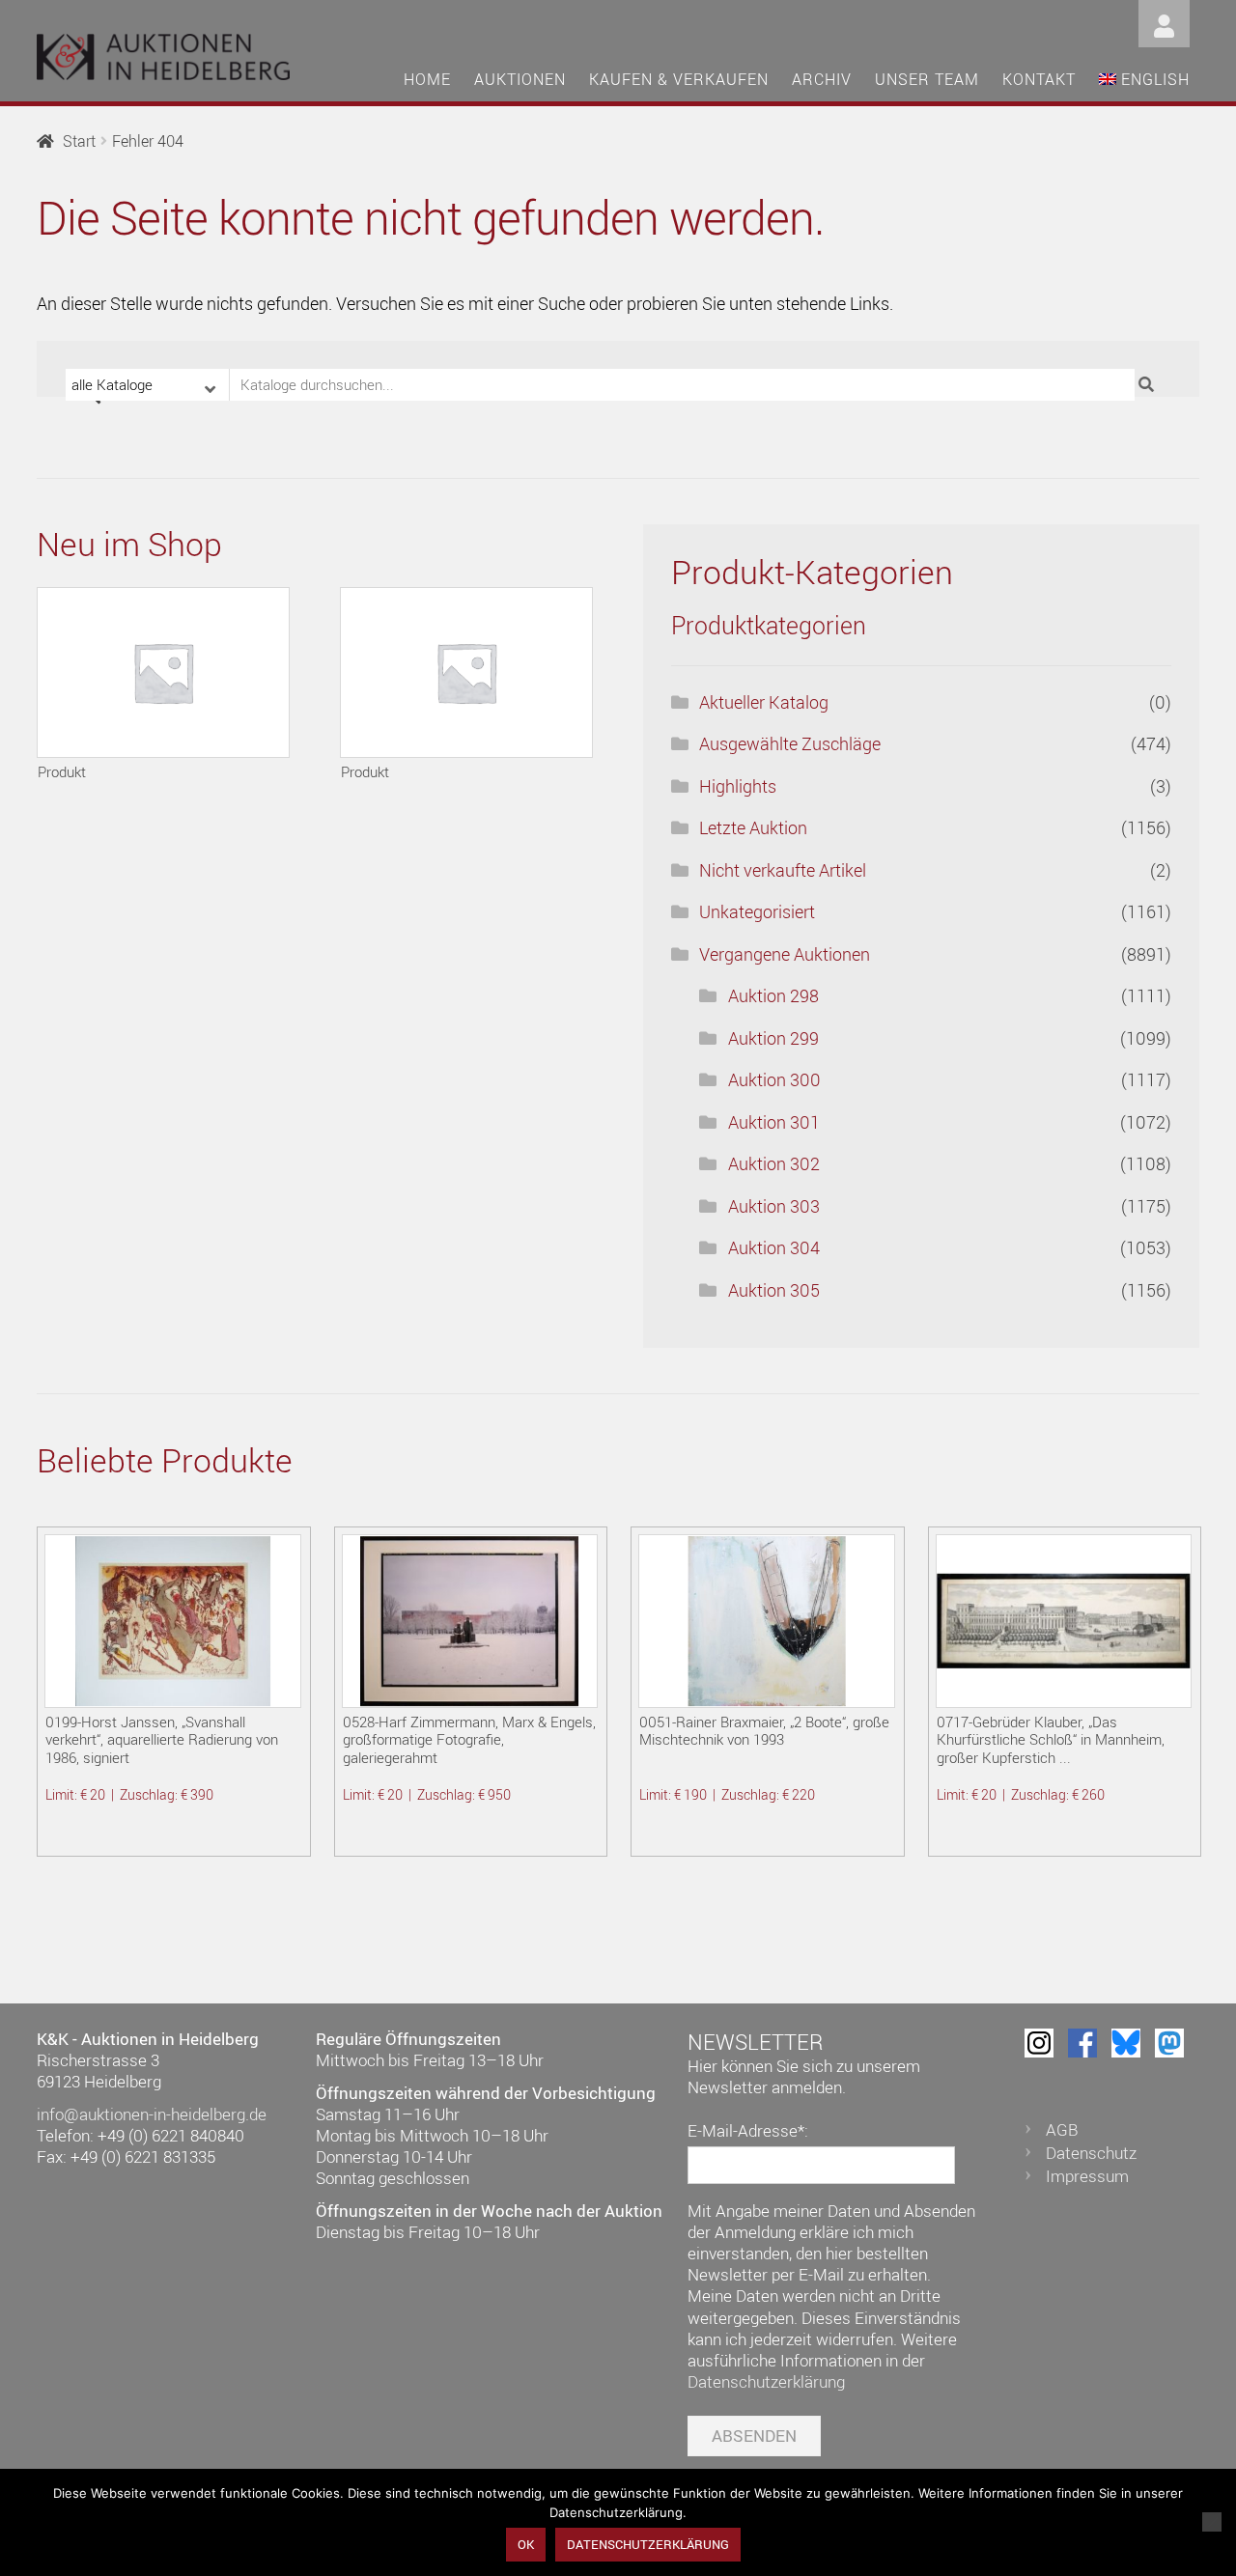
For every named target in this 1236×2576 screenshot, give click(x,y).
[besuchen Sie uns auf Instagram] (1039, 2043)
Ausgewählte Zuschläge (790, 743)
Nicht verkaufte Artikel (783, 870)
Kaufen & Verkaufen (679, 79)
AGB (1062, 2129)
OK (526, 2544)
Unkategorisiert (757, 911)
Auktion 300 (774, 1079)
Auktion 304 (774, 1247)
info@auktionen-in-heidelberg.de (152, 2114)
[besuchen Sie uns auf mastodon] (1169, 2043)
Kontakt (1039, 79)
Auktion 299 (773, 1038)
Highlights (738, 786)
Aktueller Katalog (764, 702)
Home (427, 79)
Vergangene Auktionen (785, 954)
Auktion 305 (774, 1290)
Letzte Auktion (753, 827)
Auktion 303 (774, 1206)
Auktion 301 (774, 1122)
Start (79, 141)
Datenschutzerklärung (766, 2381)
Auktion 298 (773, 995)
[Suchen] (1149, 385)
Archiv (822, 79)
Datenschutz (1091, 2153)
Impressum (1087, 2176)
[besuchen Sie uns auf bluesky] (1126, 2043)
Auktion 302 (774, 1163)
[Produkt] (163, 672)
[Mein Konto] (1164, 22)
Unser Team (927, 79)
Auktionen (520, 79)
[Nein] (1212, 2522)
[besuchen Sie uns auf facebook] (1082, 2043)
